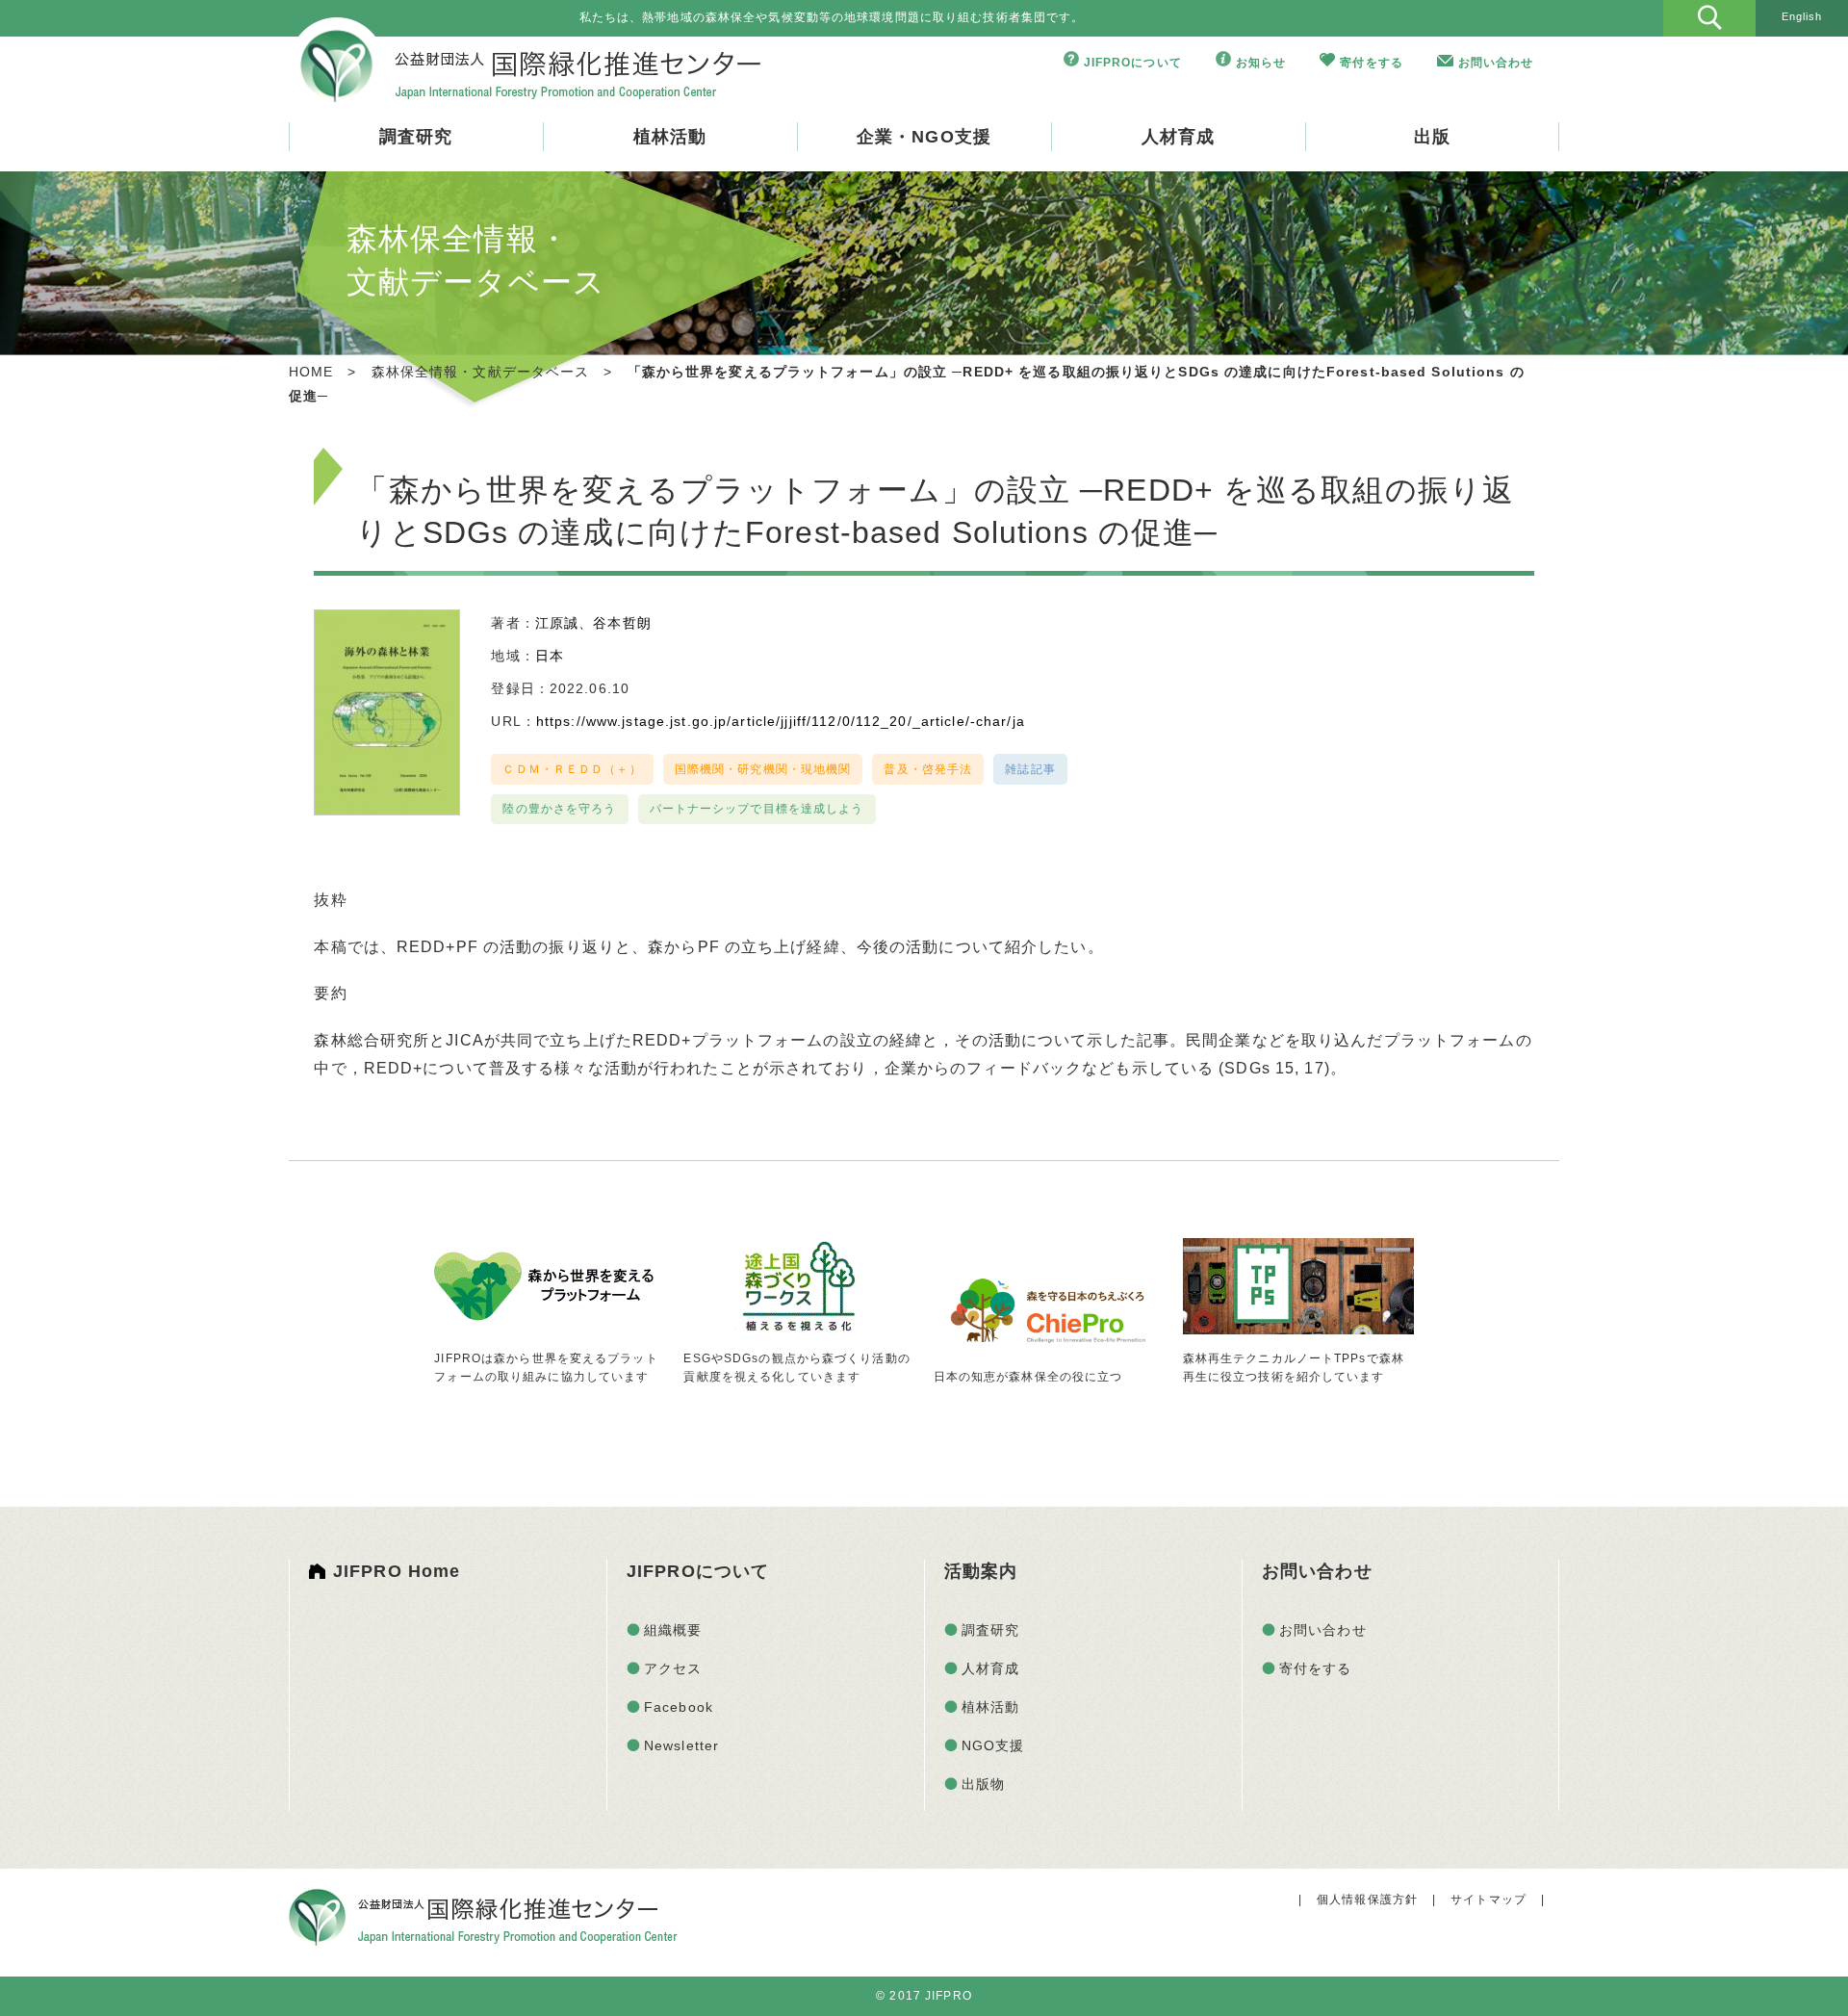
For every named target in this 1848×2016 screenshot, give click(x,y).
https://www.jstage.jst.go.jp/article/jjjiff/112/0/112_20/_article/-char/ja (781, 721)
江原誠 (557, 623)
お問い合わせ (1496, 63)
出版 (1432, 137)
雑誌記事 (1030, 769)
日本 (550, 656)
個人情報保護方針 (1367, 1900)
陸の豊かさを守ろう (559, 809)
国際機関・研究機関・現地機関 (763, 769)
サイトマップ (1489, 1900)
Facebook (679, 1707)
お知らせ (1261, 63)
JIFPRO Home (397, 1571)
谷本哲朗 (622, 623)
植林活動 (670, 137)
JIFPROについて (1133, 63)
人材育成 (1178, 137)
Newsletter (681, 1745)
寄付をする (1372, 63)
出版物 (983, 1784)
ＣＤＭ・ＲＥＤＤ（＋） (572, 769)
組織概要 (673, 1630)
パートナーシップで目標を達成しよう (757, 809)
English (1802, 16)
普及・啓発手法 (928, 769)
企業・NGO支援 (924, 137)
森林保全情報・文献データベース (481, 372)
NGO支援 (993, 1745)
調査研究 (416, 137)
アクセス (673, 1668)
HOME (311, 372)
